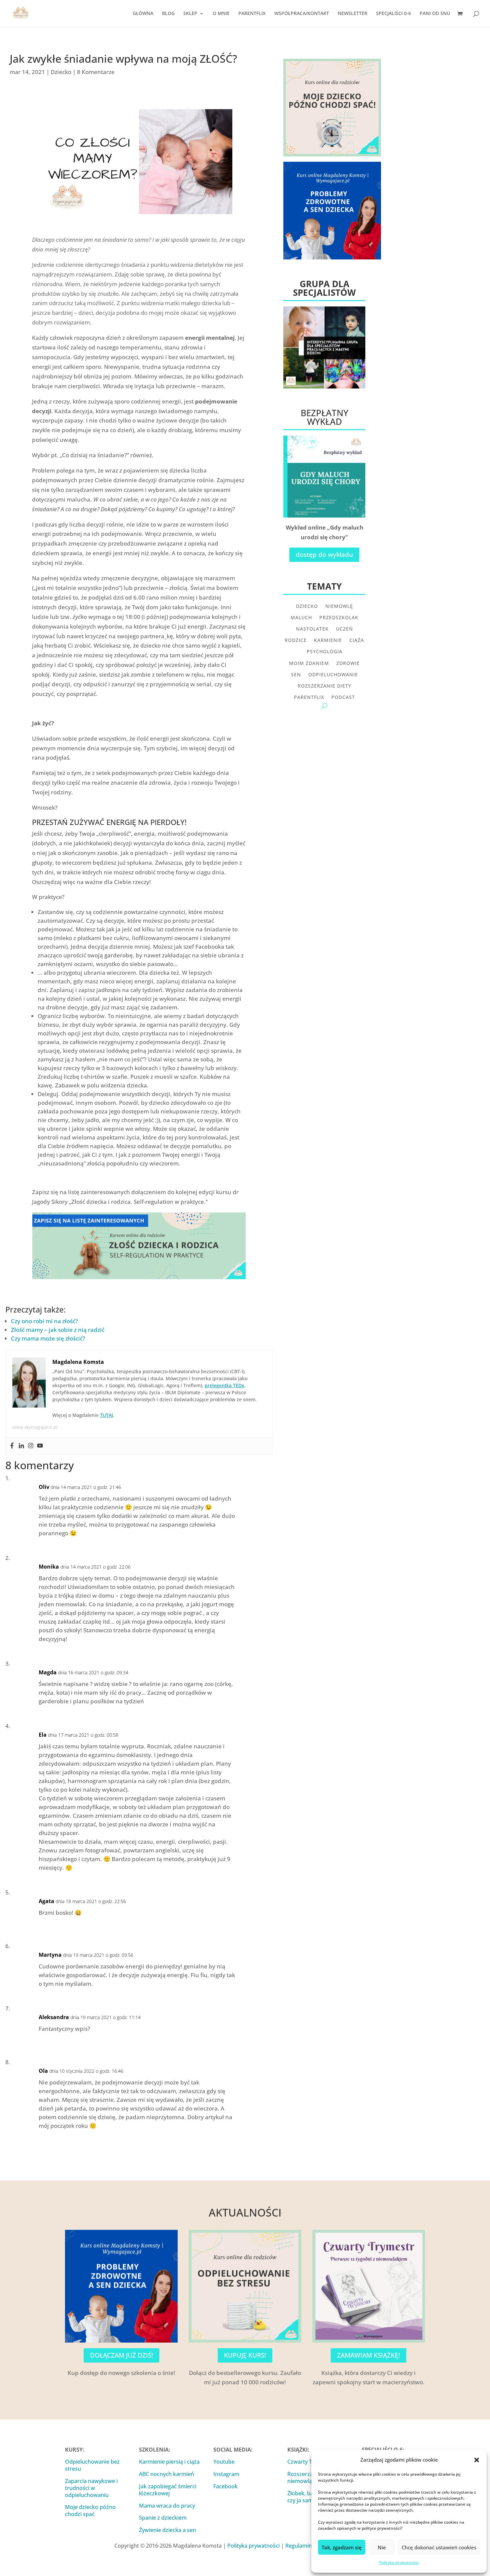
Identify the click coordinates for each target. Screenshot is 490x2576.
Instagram (226, 2474)
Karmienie (328, 640)
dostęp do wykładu (324, 555)
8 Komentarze (96, 72)
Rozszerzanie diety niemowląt (311, 2477)
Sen (296, 675)
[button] (477, 2460)
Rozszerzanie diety (324, 686)
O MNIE (221, 14)
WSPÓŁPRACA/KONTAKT (302, 14)
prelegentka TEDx (224, 1385)
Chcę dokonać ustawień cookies (439, 2547)
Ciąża (357, 640)
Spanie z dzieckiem (163, 2518)
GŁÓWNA (143, 14)
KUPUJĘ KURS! (245, 2355)
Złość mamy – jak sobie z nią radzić (58, 1330)
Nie (382, 2547)
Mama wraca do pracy (167, 2506)
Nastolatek (312, 629)
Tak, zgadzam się (342, 2547)
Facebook (225, 2486)
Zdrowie (348, 663)
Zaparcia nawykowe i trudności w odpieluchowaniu (91, 2488)
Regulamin (299, 2546)
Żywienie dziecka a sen (167, 2530)
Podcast (343, 697)
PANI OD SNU (435, 14)
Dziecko (61, 72)
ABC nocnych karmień (166, 2474)
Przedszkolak (339, 618)
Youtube (224, 2462)
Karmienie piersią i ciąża (169, 2462)
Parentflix (309, 697)
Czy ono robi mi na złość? (44, 1321)
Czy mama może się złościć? (48, 1338)
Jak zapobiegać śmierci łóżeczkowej (168, 2490)
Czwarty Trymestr (310, 2462)
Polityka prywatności (399, 2562)
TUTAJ (106, 1415)
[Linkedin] (21, 1446)
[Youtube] (40, 1446)
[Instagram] (31, 1446)
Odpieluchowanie (333, 675)
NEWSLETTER (352, 14)
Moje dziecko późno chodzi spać (90, 2510)
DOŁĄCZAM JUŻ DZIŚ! (121, 2355)
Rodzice (296, 640)
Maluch (301, 618)
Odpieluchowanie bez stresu (92, 2465)
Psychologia (324, 652)
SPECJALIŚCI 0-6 (393, 14)
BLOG (168, 14)
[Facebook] (12, 1446)
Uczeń (344, 629)
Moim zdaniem (309, 663)
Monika (49, 1567)
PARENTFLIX (252, 14)
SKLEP (190, 14)
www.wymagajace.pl (35, 1427)
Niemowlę (339, 606)
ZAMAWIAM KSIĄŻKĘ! (368, 2355)
